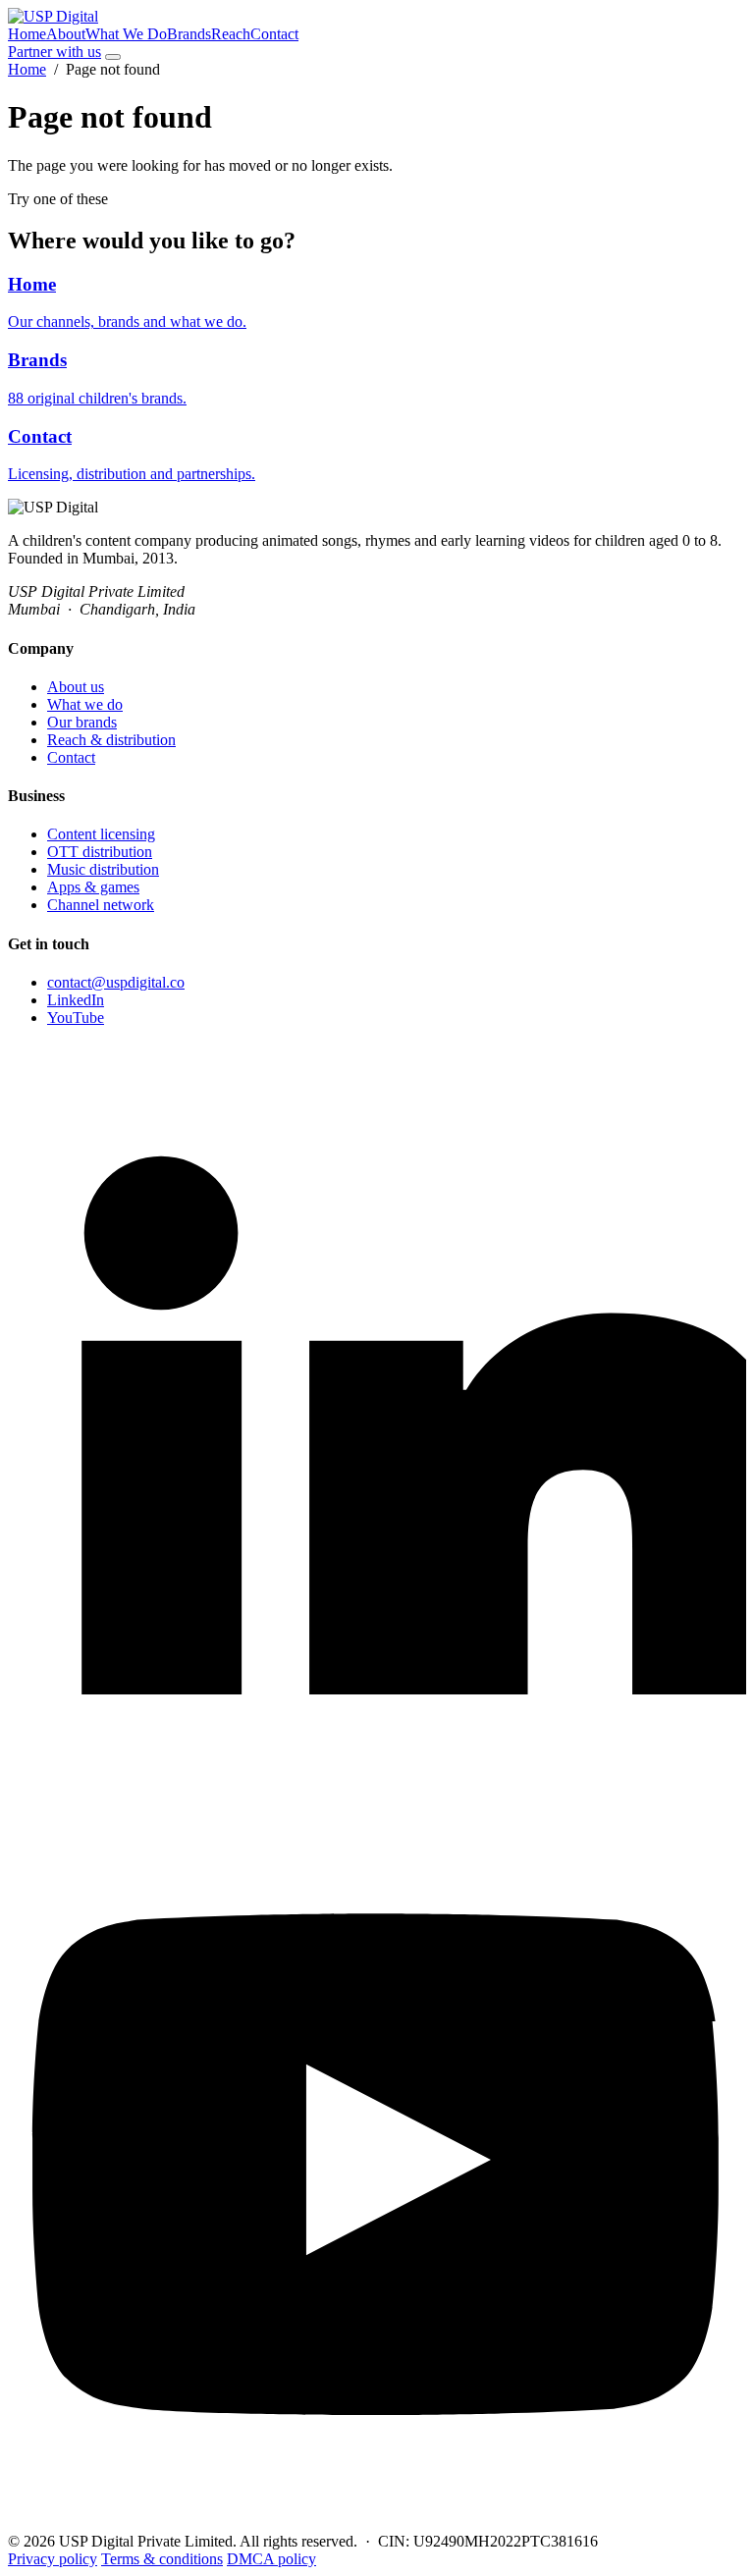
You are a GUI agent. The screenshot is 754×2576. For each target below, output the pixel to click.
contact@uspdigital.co (116, 982)
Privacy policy (53, 2559)
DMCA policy (271, 2559)
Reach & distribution (111, 740)
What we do (85, 704)
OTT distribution (100, 852)
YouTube (76, 1018)
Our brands (82, 722)
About (66, 34)
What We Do (126, 34)
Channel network (101, 905)
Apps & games (93, 887)
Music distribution (103, 869)
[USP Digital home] (53, 16)
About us (76, 687)
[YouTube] (377, 2523)
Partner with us (54, 52)
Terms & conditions (162, 2559)
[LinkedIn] (377, 1781)
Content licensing (101, 834)
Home (27, 34)
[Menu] (113, 57)
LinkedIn (76, 1000)
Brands (189, 34)
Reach (231, 34)
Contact (274, 34)
